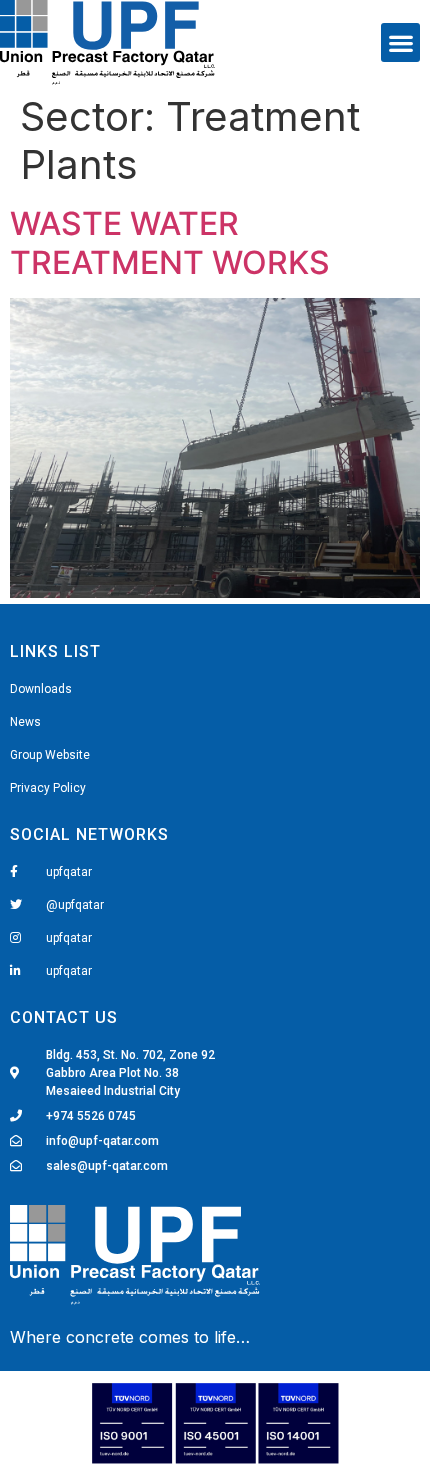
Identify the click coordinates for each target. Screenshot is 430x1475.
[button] (400, 42)
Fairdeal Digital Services (101, 1339)
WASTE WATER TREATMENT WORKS (170, 242)
